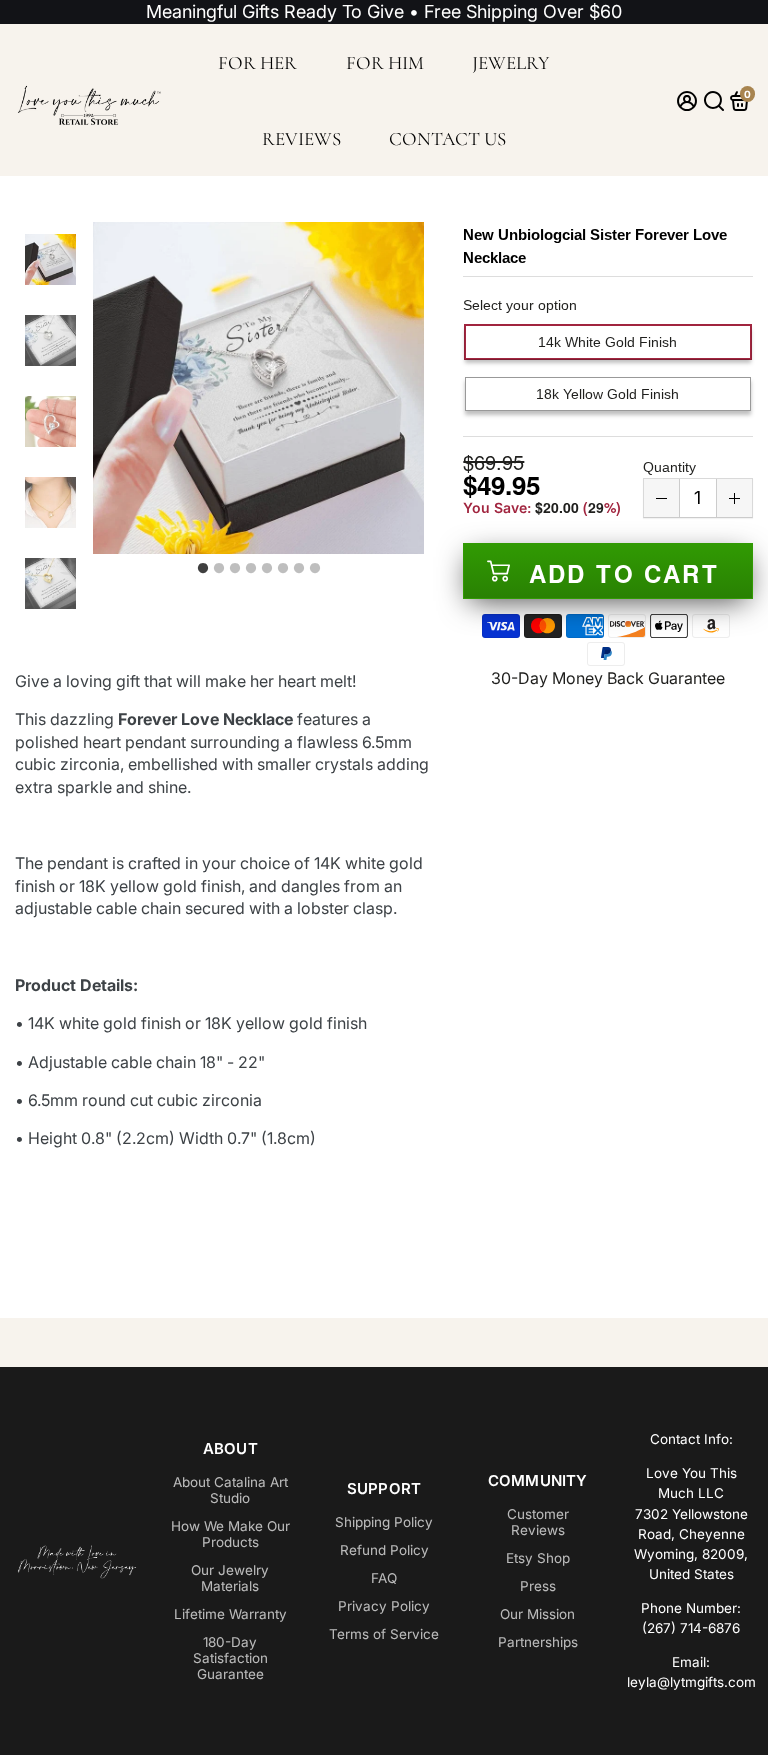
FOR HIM (385, 62)
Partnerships (538, 1642)
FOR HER (257, 62)
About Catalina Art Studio (230, 1490)
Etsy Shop (538, 1558)
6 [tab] (283, 569)
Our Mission (537, 1614)
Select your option (520, 305)
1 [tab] (203, 569)
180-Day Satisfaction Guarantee (230, 1658)
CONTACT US (447, 138)
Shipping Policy (384, 1522)
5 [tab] (267, 569)
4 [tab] (251, 569)
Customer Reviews (538, 1522)
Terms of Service (384, 1634)
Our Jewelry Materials (230, 1578)
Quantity (669, 467)
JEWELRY (511, 62)
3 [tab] (235, 569)
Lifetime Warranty (230, 1614)
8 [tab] (315, 569)
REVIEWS (301, 138)
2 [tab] (219, 569)
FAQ (384, 1578)
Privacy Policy (384, 1606)
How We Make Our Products (230, 1534)
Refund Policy (384, 1550)
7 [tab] (299, 569)
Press (538, 1586)
